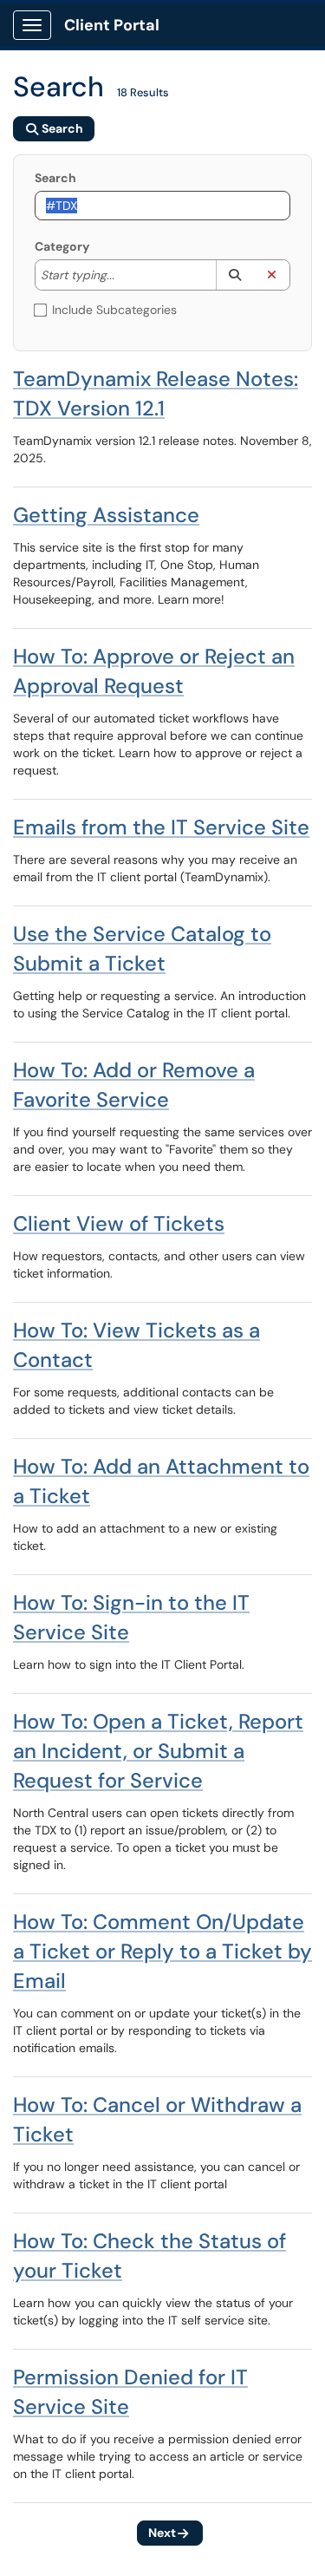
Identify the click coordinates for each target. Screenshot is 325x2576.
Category (62, 246)
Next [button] (162, 2533)
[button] (234, 275)
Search (55, 178)
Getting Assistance (106, 515)
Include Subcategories (114, 310)
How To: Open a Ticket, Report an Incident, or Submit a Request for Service (158, 1751)
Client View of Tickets (119, 1223)
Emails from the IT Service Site (161, 827)
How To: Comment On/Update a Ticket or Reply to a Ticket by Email (162, 1951)
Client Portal (112, 25)
